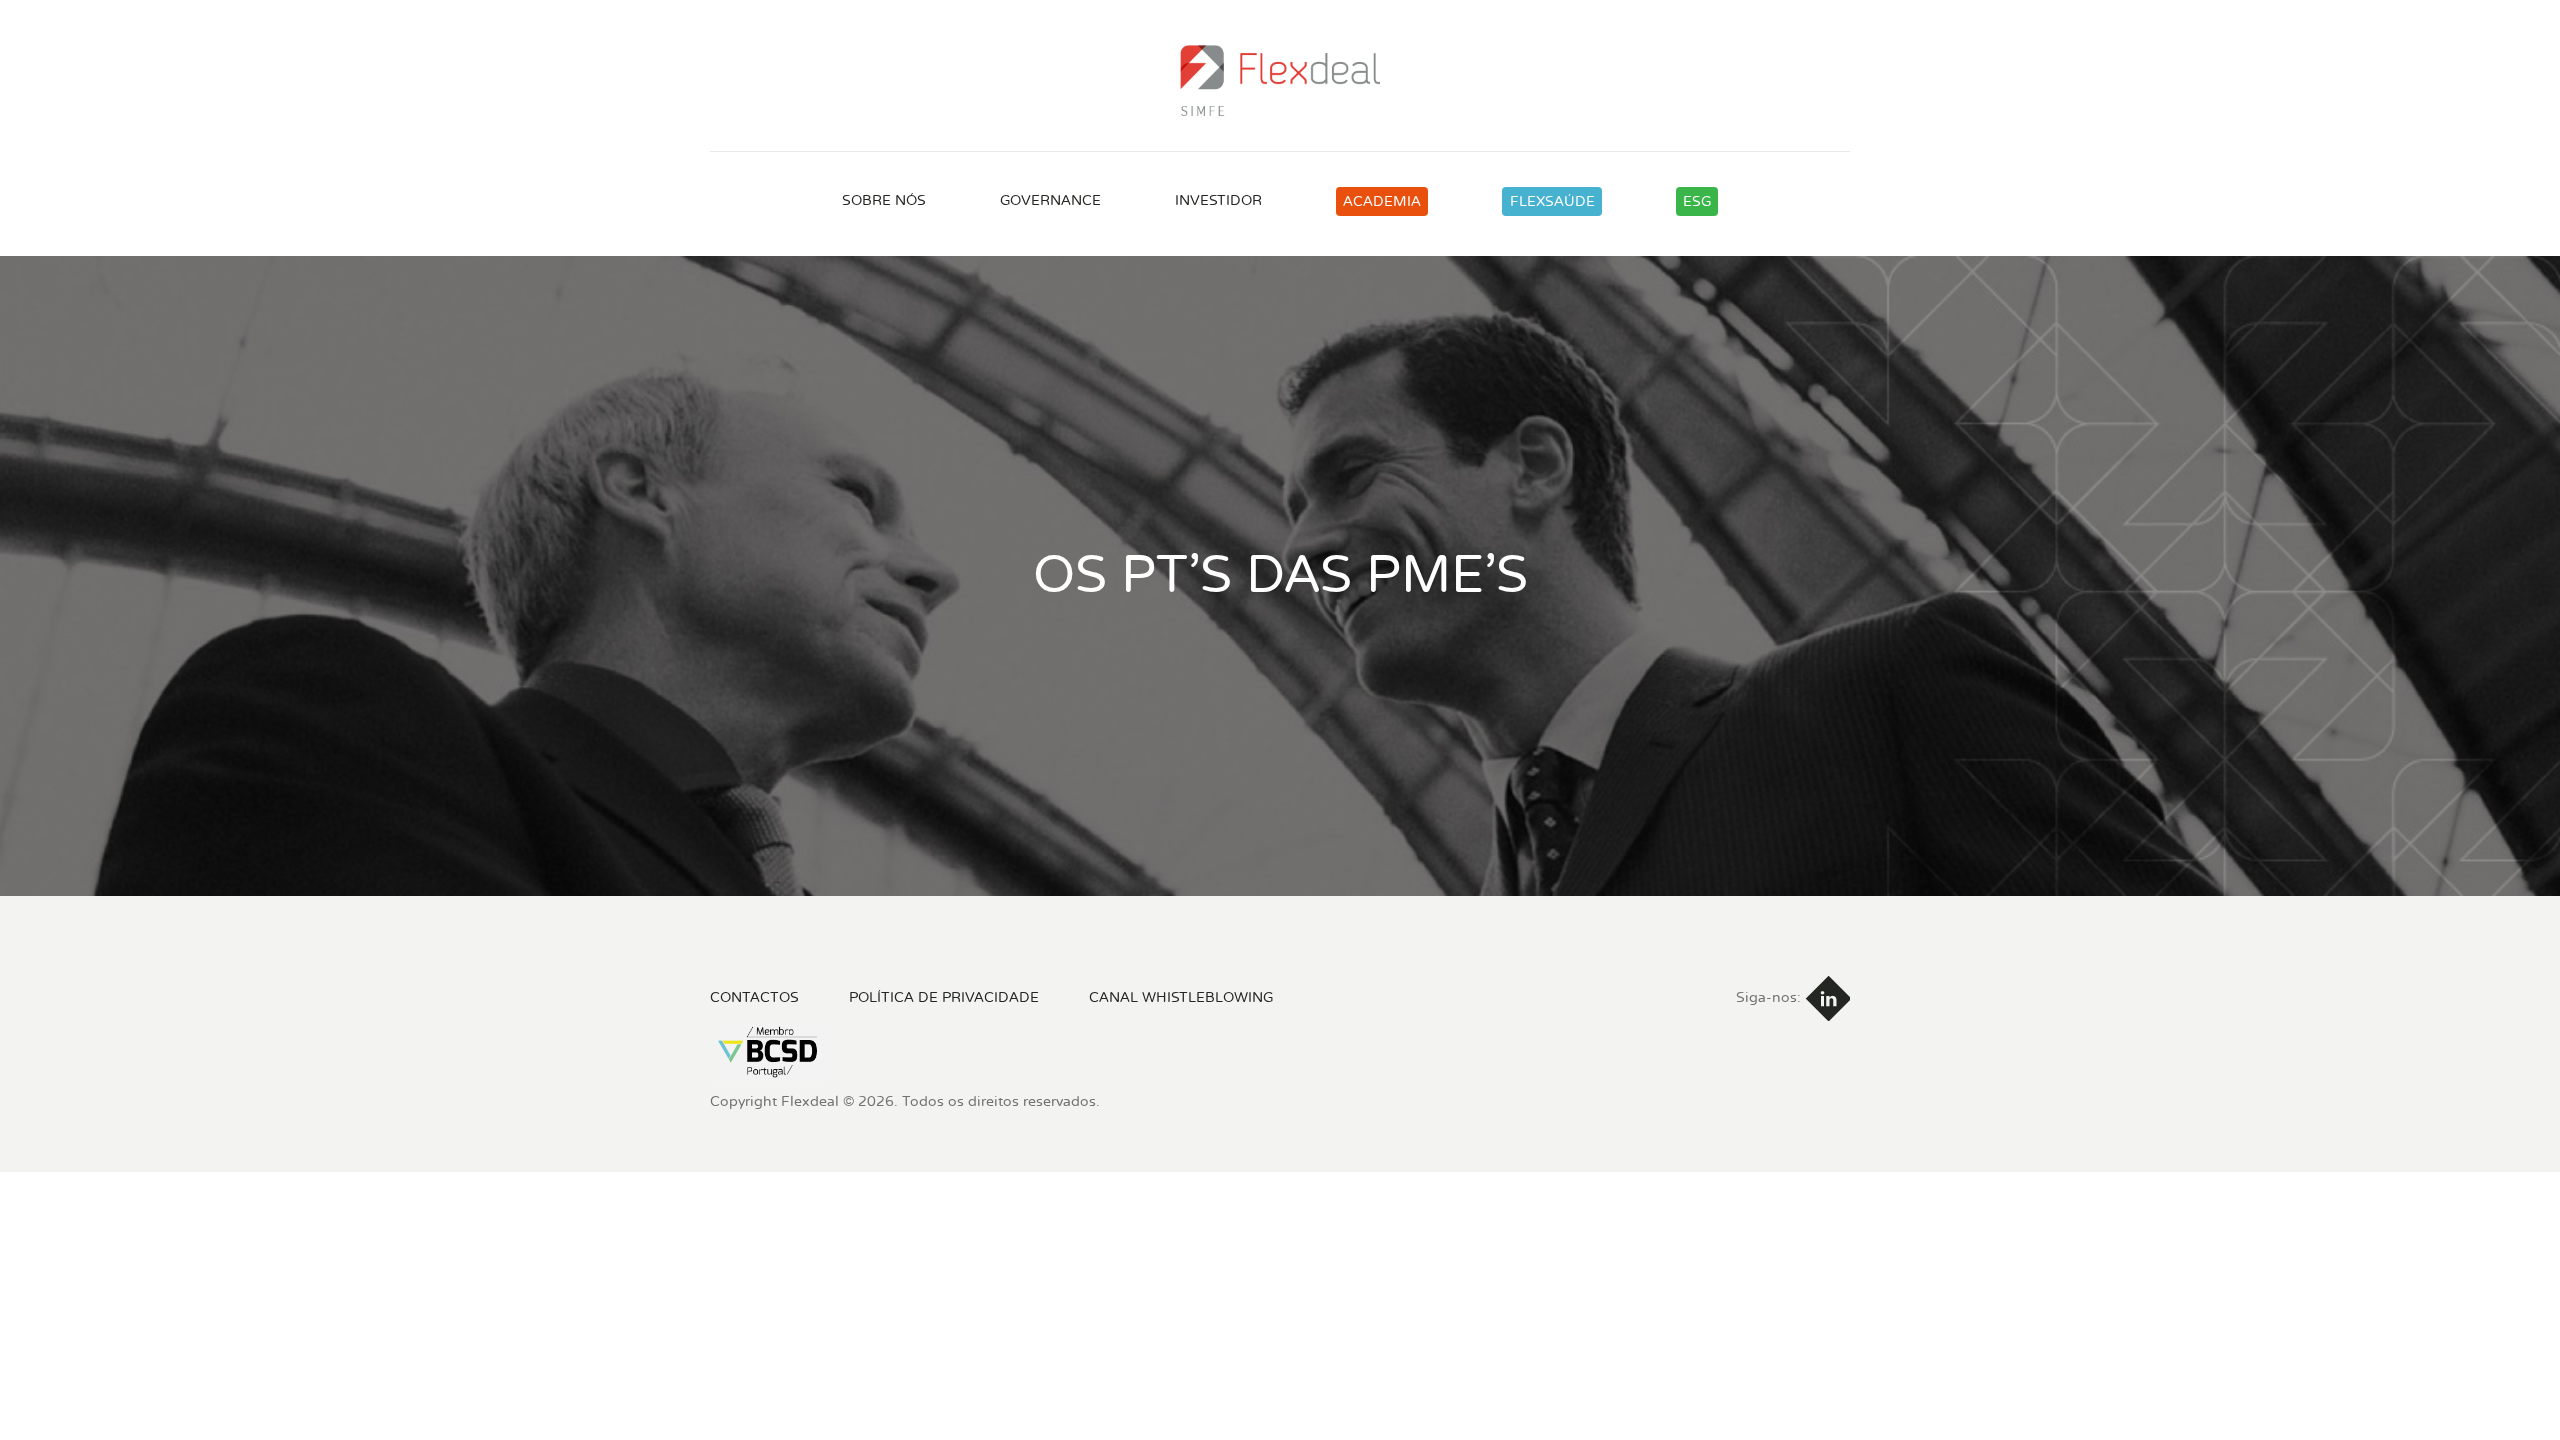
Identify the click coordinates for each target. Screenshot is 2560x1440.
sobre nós (884, 200)
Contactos (754, 997)
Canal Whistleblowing (1181, 997)
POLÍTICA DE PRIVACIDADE (944, 997)
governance (1050, 200)
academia (1382, 201)
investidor (1218, 200)
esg (1697, 201)
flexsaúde (1552, 201)
